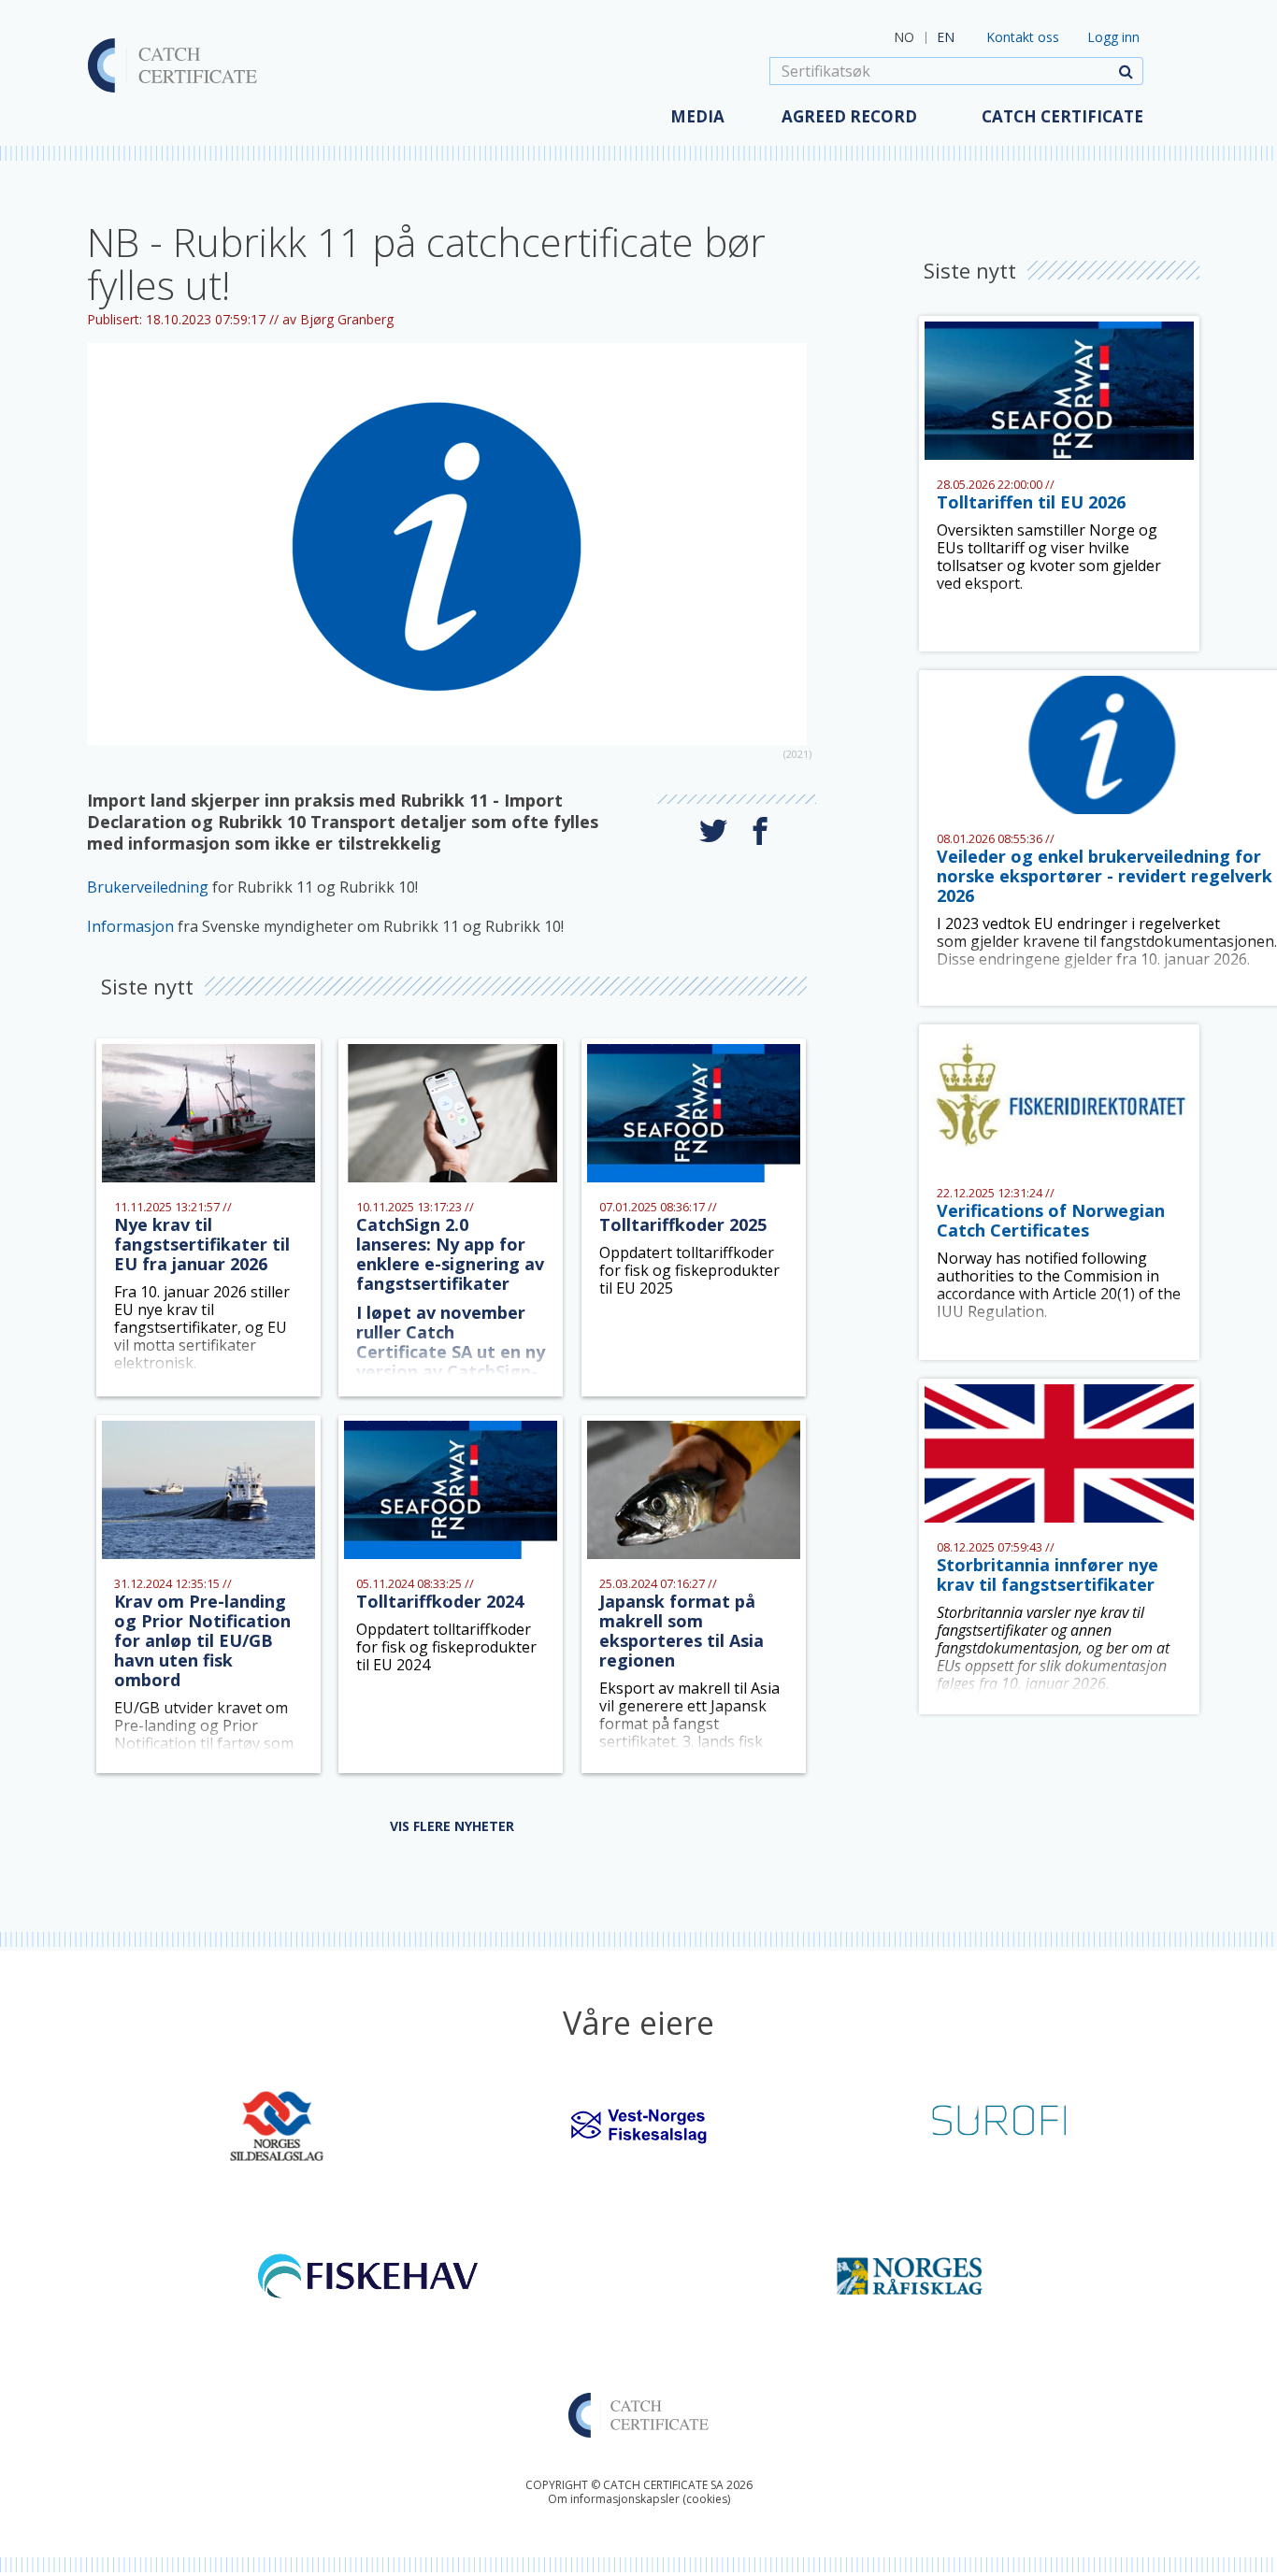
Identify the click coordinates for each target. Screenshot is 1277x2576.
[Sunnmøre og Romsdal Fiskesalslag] (1000, 2125)
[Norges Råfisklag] (910, 2274)
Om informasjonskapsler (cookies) (639, 2499)
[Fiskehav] (368, 2274)
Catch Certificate (1062, 116)
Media (697, 116)
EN (946, 37)
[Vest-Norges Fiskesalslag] (638, 2125)
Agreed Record (849, 116)
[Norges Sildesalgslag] (277, 2125)
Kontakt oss (1023, 37)
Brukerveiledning (150, 887)
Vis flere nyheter (452, 1826)
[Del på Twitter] (713, 831)
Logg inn (1113, 37)
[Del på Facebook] (760, 831)
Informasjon (132, 926)
